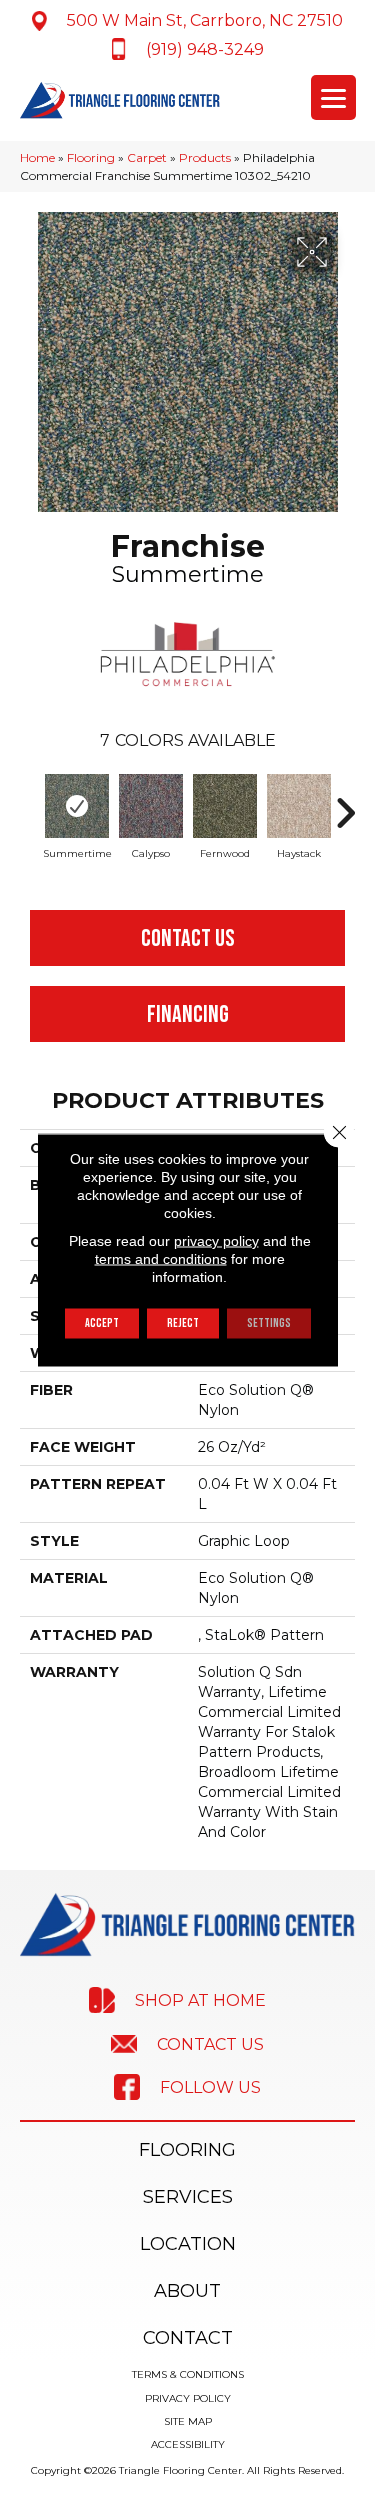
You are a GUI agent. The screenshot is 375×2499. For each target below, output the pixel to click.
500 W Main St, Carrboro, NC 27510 (205, 20)
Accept (102, 1322)
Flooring (91, 157)
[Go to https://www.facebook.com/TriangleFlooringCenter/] (187, 2087)
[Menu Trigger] (333, 97)
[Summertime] (77, 806)
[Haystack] (299, 806)
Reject (183, 1322)
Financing (188, 1014)
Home (37, 157)
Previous (30, 803)
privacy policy (216, 1240)
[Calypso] (151, 806)
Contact (188, 2338)
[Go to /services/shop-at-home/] (177, 2000)
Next (345, 803)
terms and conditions (161, 1258)
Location (188, 2244)
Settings (269, 1322)
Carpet (147, 157)
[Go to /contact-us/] (187, 2043)
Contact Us (188, 938)
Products (205, 157)
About (187, 2291)
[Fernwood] (225, 806)
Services (188, 2197)
